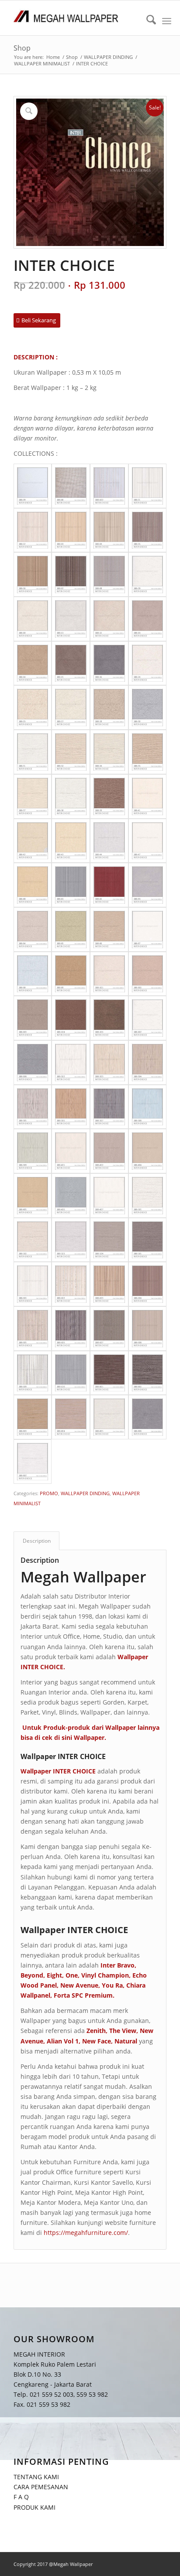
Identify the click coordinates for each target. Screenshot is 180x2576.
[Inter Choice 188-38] (71, 796)
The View (123, 2031)
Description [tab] (37, 1541)
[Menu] (167, 21)
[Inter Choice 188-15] (71, 663)
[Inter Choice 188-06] (33, 574)
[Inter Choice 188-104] (71, 1018)
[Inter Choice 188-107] (148, 1018)
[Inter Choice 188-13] (148, 619)
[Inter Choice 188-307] (109, 1107)
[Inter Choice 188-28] (109, 707)
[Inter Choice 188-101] (109, 974)
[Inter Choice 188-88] (33, 974)
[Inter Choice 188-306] (71, 1107)
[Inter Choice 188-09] (148, 574)
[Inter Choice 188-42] (33, 841)
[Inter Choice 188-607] (109, 1329)
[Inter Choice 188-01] (148, 486)
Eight (54, 1975)
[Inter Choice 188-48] (33, 885)
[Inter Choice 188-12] (109, 619)
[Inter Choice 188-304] (148, 1063)
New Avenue (79, 1985)
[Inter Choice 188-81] (71, 885)
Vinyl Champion (105, 1975)
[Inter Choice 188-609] (33, 1373)
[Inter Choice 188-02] (33, 530)
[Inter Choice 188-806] (148, 1417)
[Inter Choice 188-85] (71, 929)
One (72, 1975)
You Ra (112, 1985)
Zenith (96, 2031)
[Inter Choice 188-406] (71, 1196)
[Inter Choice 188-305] (33, 1107)
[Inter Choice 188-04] (109, 530)
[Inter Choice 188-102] (148, 974)
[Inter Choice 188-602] (71, 1284)
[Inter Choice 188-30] (148, 707)
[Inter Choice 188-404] (148, 1151)
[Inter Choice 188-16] (109, 663)
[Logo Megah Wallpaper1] (75, 18)
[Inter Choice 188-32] (71, 752)
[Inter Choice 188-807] (33, 1462)
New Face (97, 2041)
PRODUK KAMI (35, 2507)
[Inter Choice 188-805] (109, 1417)
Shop (22, 48)
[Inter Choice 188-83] (148, 885)
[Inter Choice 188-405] (33, 1196)
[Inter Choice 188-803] (33, 1417)
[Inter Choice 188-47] (148, 841)
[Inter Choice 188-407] (109, 1196)
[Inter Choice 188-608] (148, 1329)
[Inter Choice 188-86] (109, 929)
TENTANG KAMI (36, 2477)
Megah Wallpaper (83, 1577)
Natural (126, 2041)
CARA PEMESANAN (41, 2487)
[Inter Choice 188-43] (71, 841)
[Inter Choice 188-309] (33, 1151)
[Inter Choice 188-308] (148, 1107)
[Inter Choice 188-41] (148, 796)
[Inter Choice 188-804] (71, 1417)
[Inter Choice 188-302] (71, 1063)
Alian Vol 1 (63, 2041)
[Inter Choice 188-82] (109, 885)
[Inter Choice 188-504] (109, 1240)
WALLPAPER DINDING (85, 1493)
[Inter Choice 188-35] (148, 752)
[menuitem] (147, 21)
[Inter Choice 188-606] (71, 1329)
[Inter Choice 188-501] (148, 1196)
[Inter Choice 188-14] (33, 663)
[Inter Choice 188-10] (33, 619)
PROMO (49, 1493)
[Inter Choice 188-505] (148, 1240)
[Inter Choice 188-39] (109, 796)
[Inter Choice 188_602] (109, 486)
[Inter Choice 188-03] (71, 530)
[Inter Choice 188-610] (71, 1373)
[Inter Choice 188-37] (33, 796)
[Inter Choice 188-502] (33, 1240)
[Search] (147, 21)
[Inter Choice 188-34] (109, 752)
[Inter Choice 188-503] (71, 1240)
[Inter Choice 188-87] (148, 929)
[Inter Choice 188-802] (148, 1373)
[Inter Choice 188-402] (109, 1151)
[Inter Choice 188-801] (109, 1373)
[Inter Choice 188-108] (33, 1063)
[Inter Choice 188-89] (71, 974)
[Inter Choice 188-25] (33, 707)
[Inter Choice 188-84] (33, 929)
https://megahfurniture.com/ (86, 2233)
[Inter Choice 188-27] (71, 707)
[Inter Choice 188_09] (33, 486)
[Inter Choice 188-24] (148, 663)
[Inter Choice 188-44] (109, 841)
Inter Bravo (118, 1965)
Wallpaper (89, 1737)
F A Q (21, 2497)
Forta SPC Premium (83, 1995)
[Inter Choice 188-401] (71, 1151)
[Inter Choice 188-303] (109, 1063)
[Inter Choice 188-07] (71, 574)
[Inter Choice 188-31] (33, 752)
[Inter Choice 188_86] (71, 486)
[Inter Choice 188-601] (33, 1284)
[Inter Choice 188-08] (109, 574)
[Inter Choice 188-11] (71, 619)
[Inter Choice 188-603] (109, 1284)
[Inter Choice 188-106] (109, 1018)
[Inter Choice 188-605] (33, 1329)
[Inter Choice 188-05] (148, 530)
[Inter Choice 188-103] (33, 1018)
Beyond (32, 1975)
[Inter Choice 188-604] (148, 1284)
